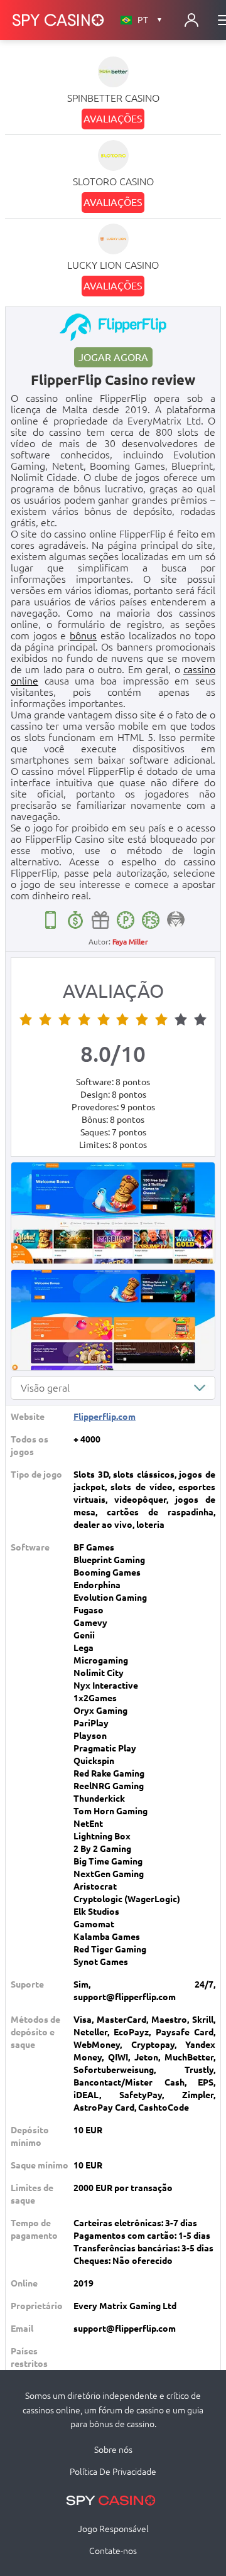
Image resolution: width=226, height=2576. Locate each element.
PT (150, 20)
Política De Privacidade (113, 2472)
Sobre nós (113, 2450)
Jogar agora (113, 357)
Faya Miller (130, 942)
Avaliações (113, 119)
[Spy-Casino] (58, 20)
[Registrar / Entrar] (191, 20)
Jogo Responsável (113, 2529)
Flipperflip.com (105, 1417)
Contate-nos (113, 2551)
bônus (83, 636)
